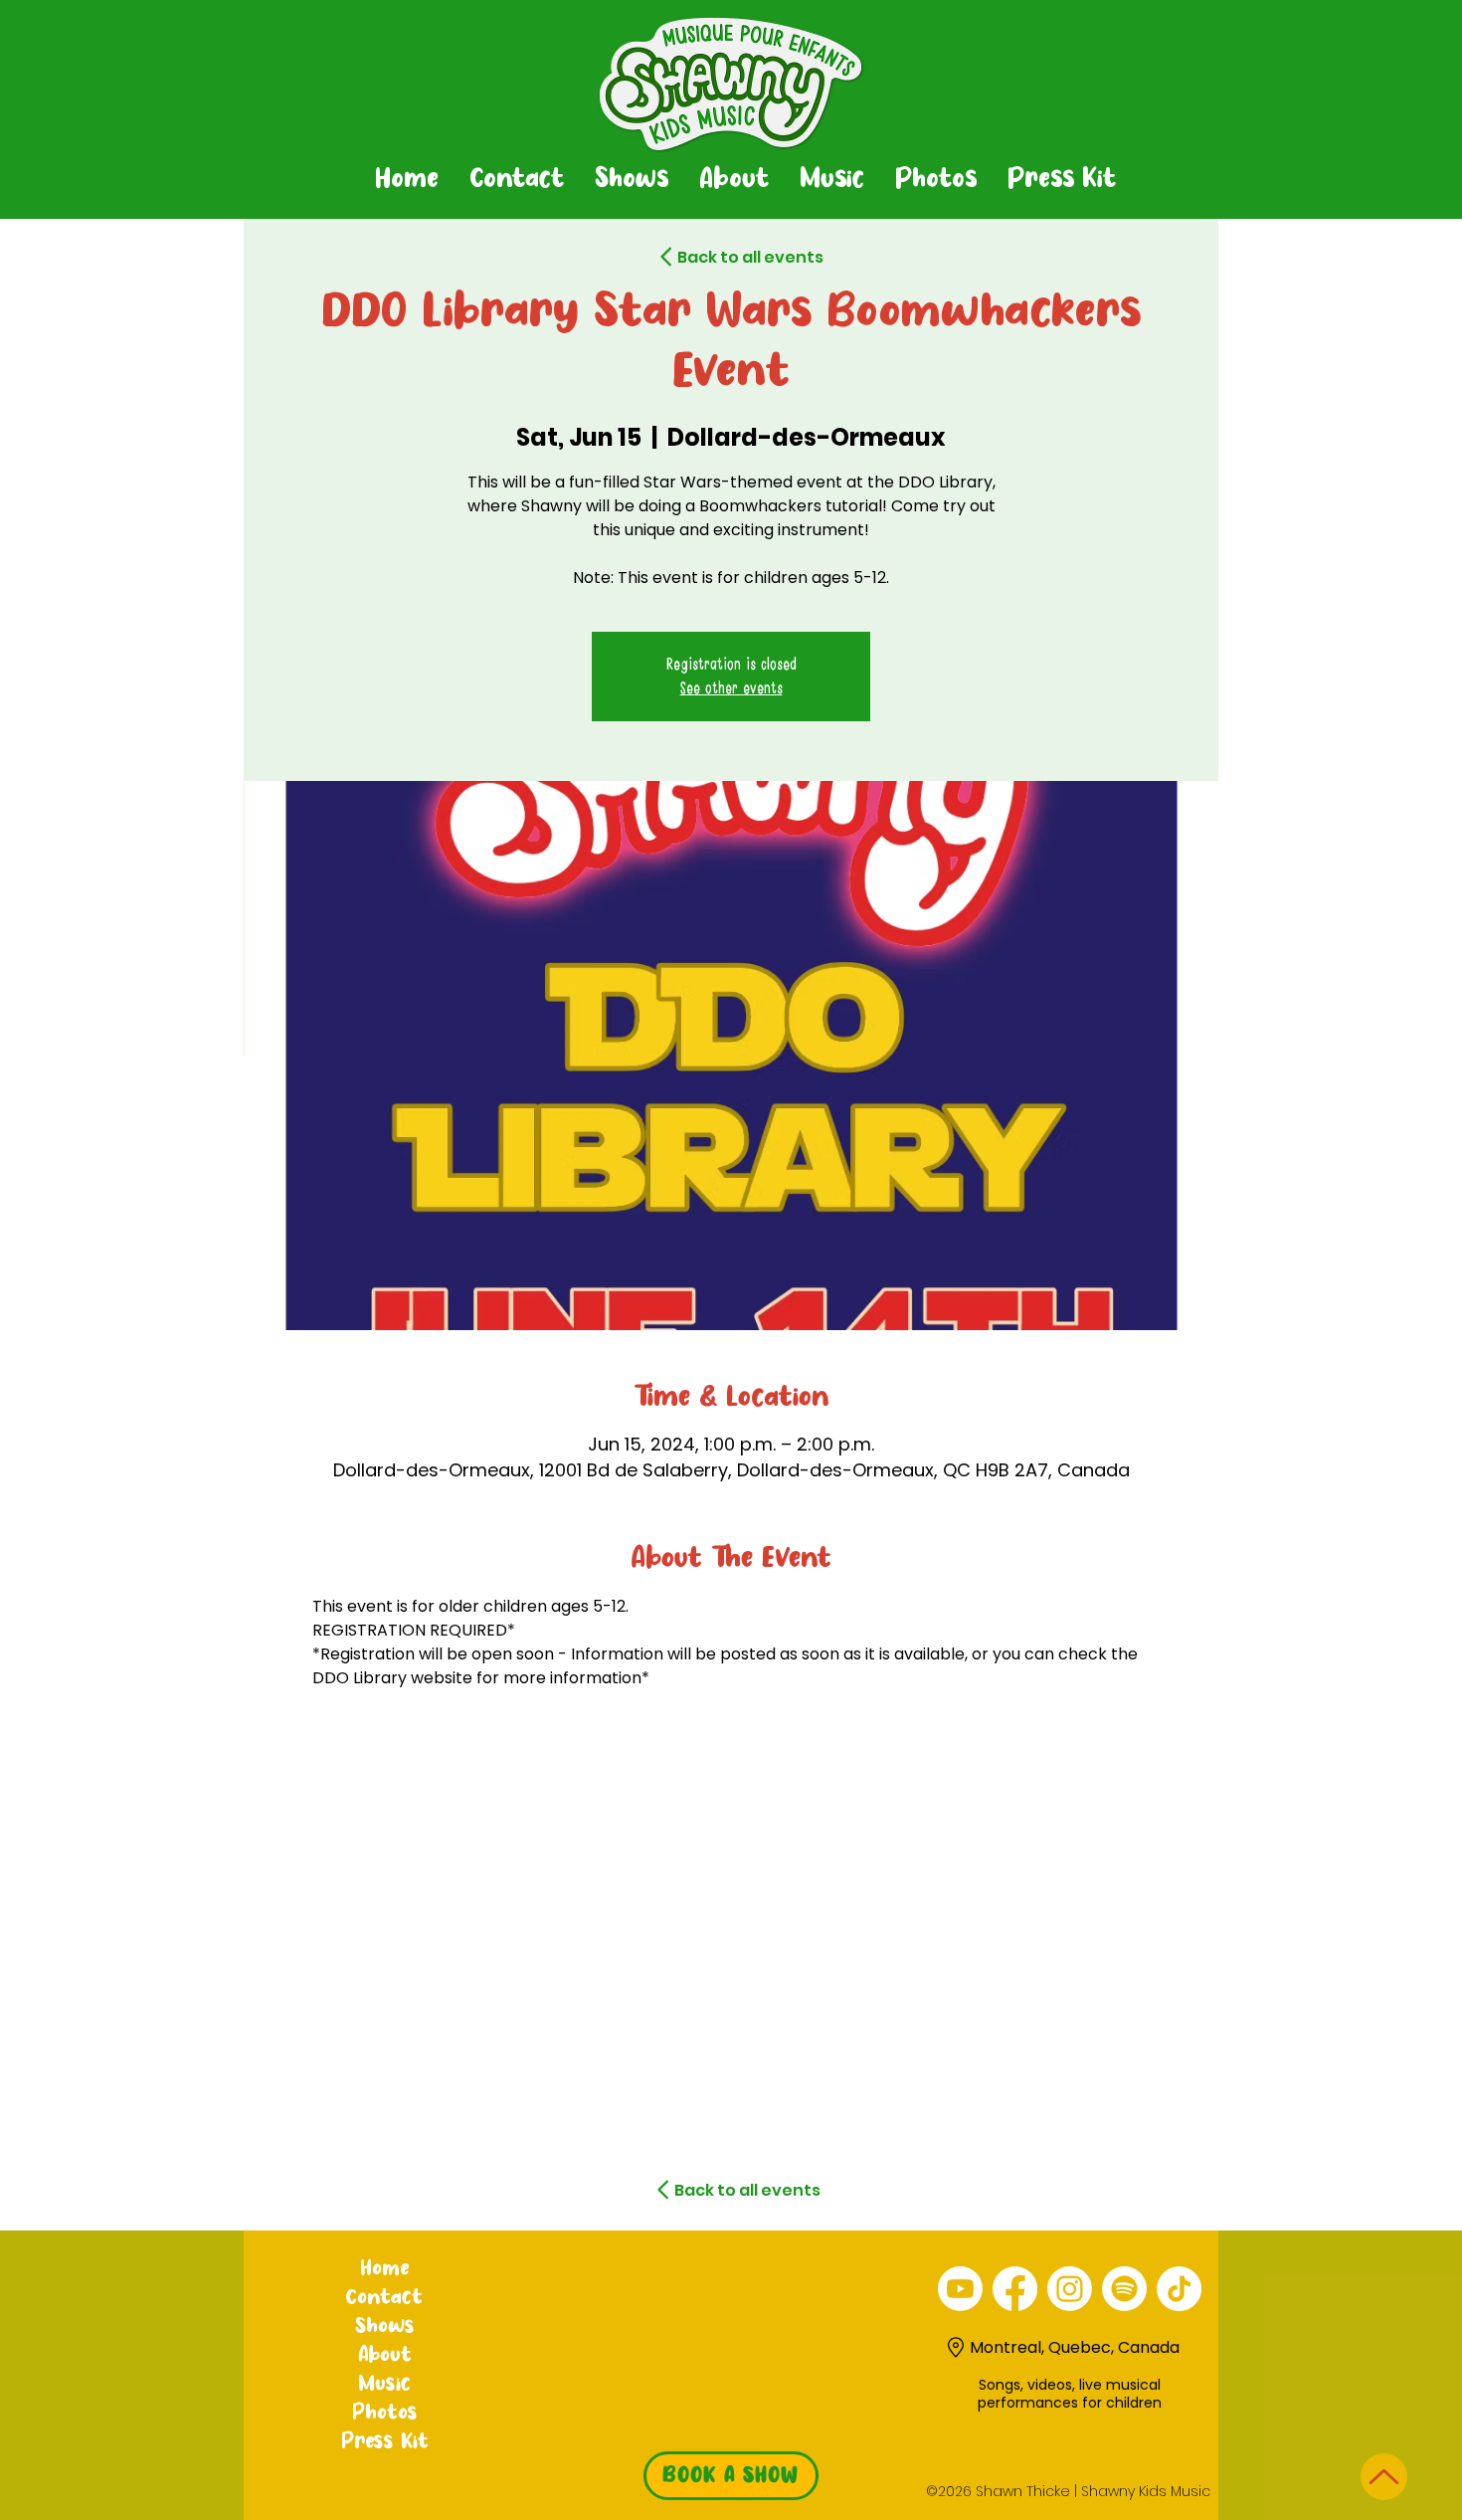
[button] (631, 180)
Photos (385, 2414)
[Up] (1384, 2477)
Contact (384, 2298)
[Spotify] (1124, 2289)
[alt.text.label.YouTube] (960, 2289)
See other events (731, 688)
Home (384, 2269)
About (385, 2356)
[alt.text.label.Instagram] (1070, 2289)
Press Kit (385, 2442)
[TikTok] (1179, 2289)
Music (384, 2385)
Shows (385, 2327)
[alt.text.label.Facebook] (1015, 2289)
